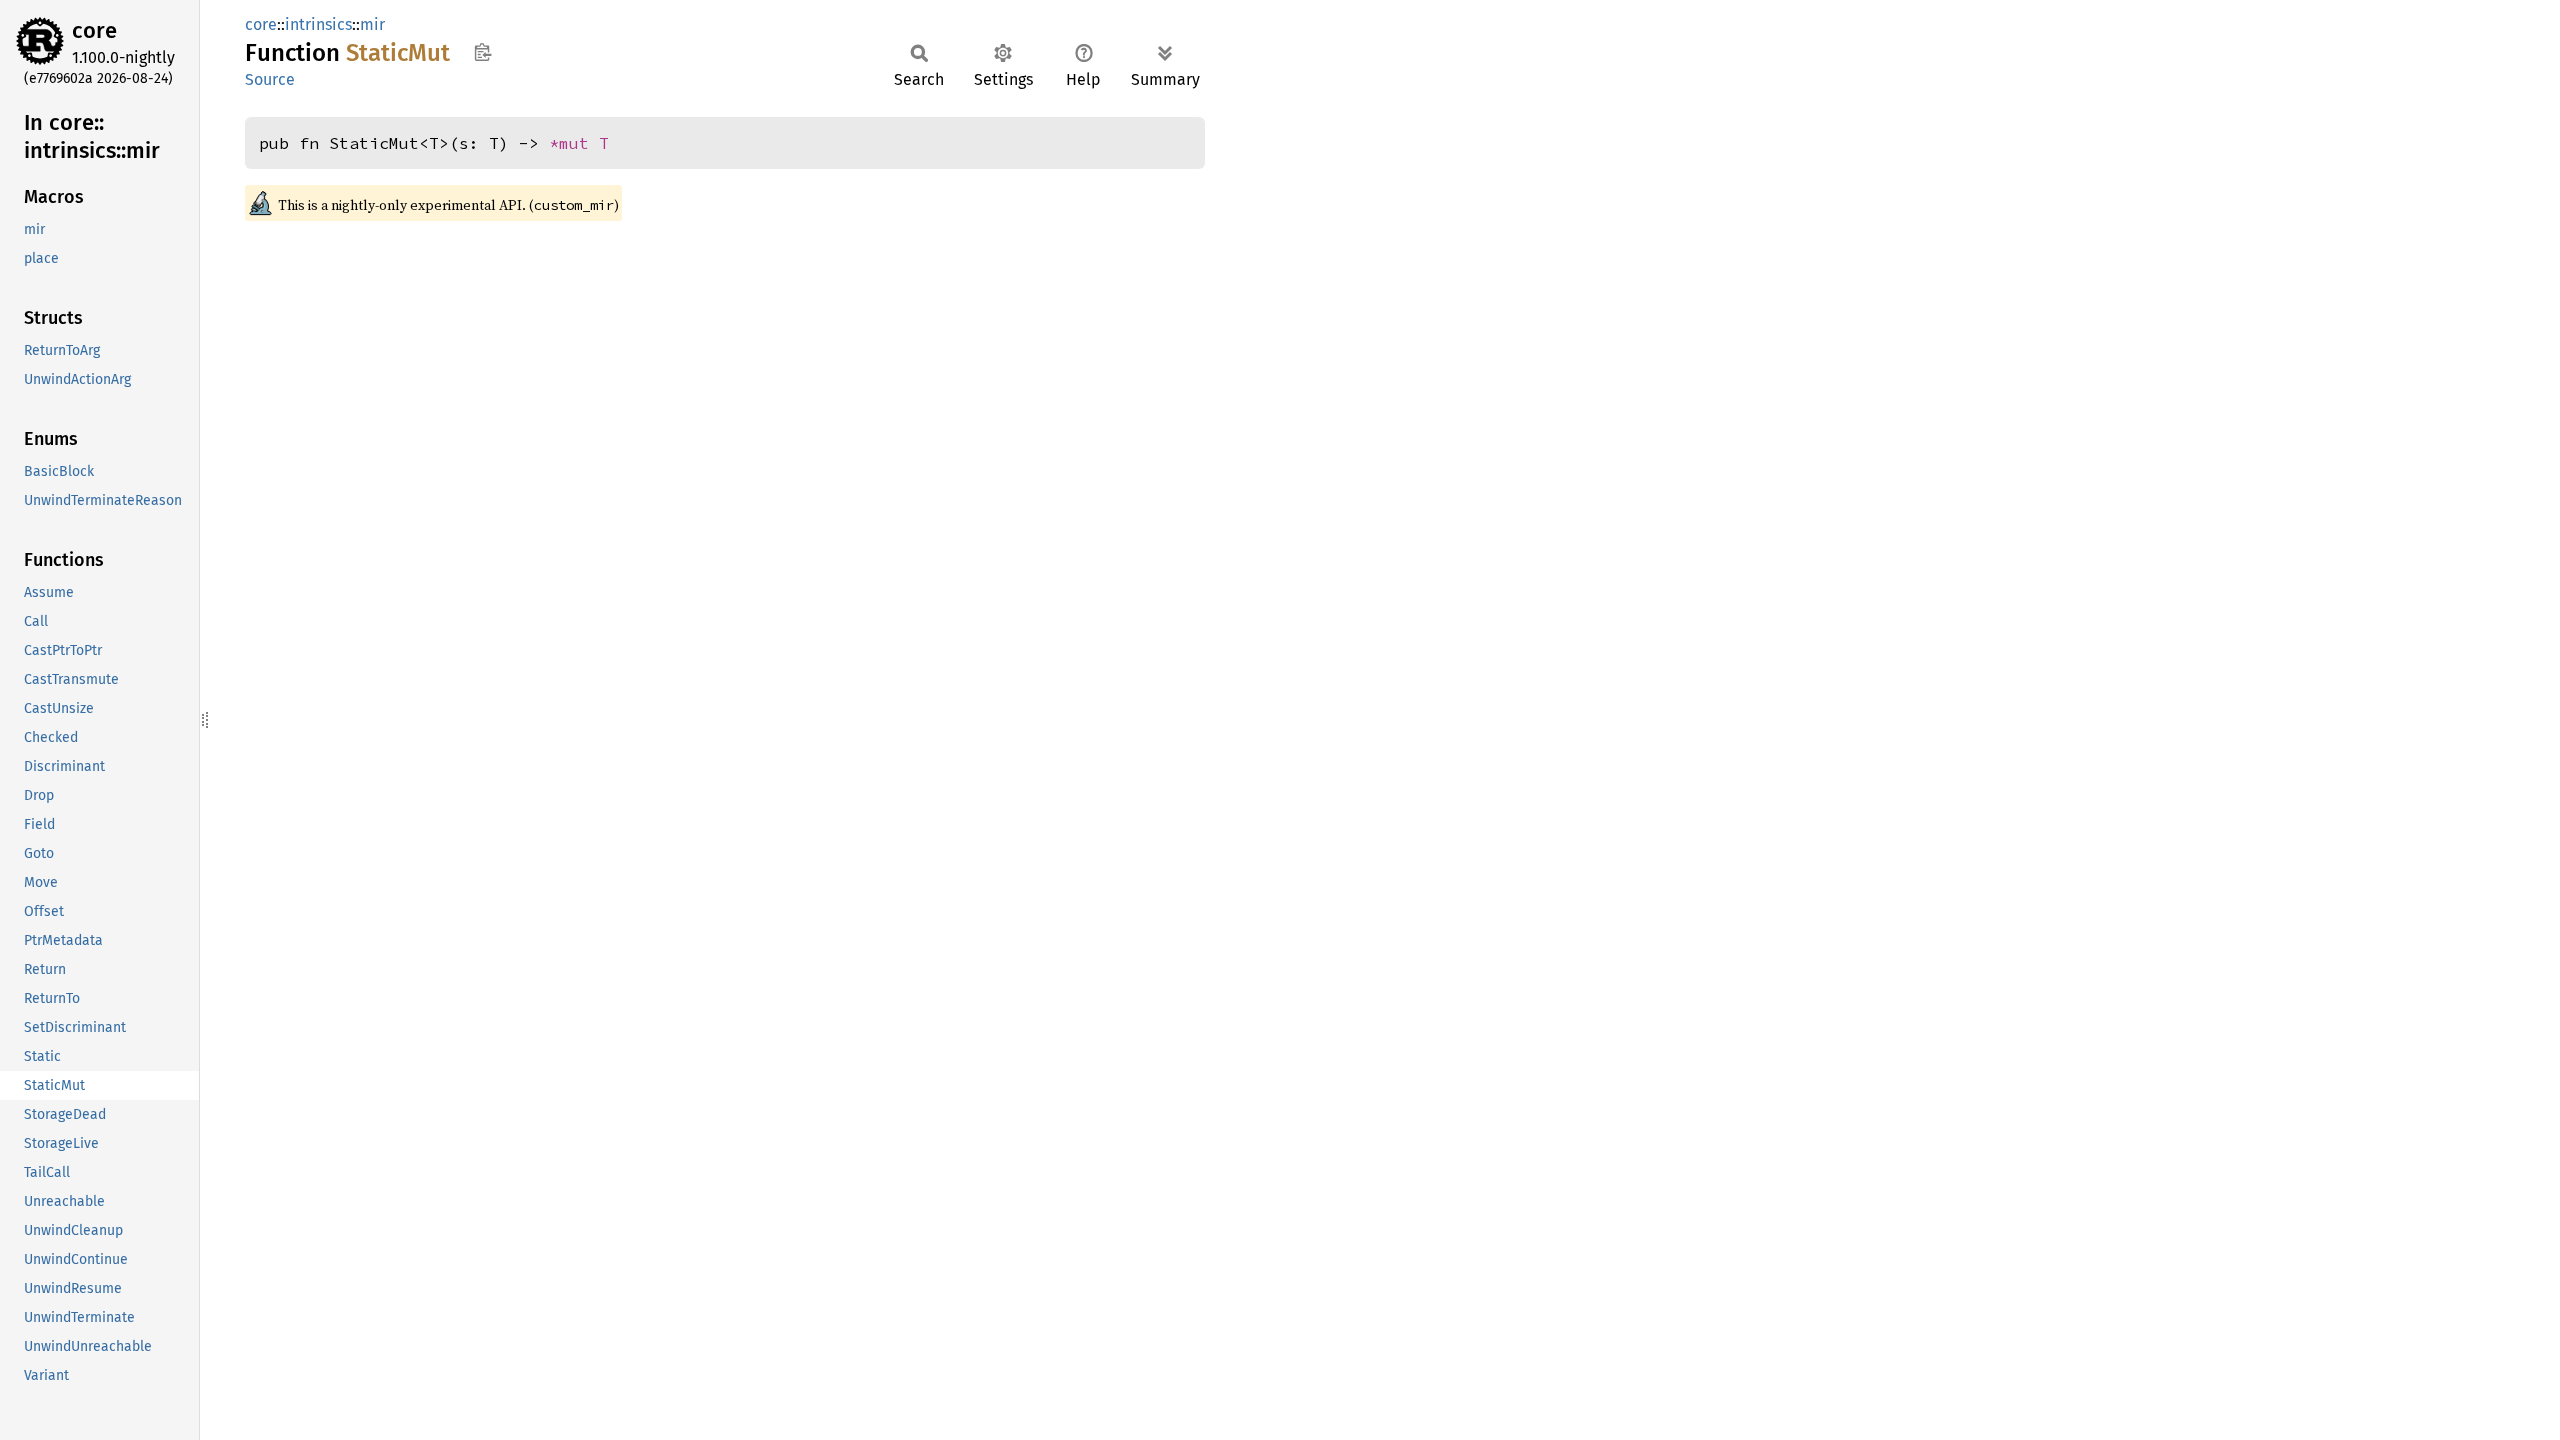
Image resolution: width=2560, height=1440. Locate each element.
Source (270, 79)
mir (372, 24)
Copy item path (482, 52)
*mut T (579, 143)
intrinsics (318, 24)
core (94, 30)
